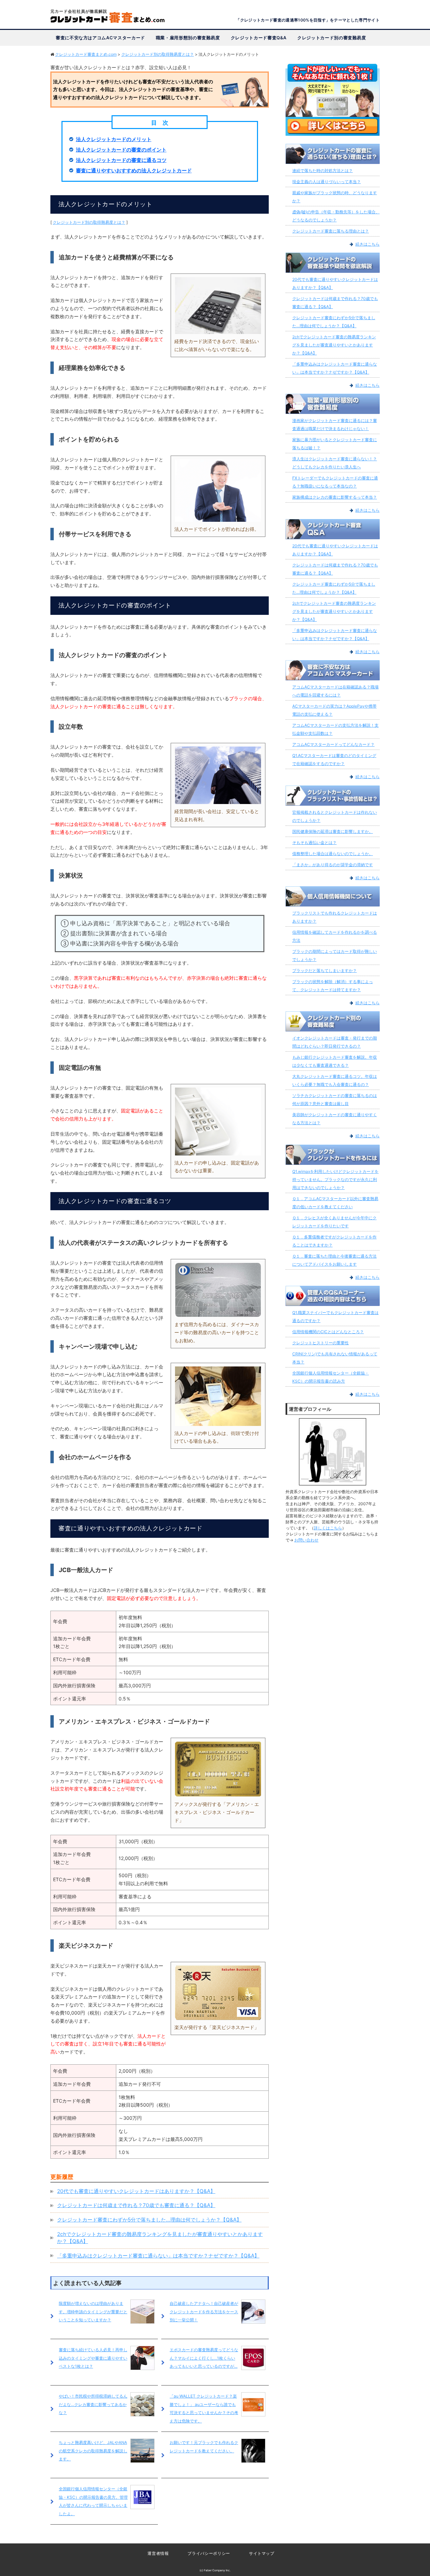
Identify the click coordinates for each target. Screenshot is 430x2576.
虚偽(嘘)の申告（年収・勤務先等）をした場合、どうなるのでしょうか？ (336, 216)
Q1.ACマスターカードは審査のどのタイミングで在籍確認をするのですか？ (334, 759)
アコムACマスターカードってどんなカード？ (333, 744)
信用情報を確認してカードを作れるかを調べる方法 (335, 936)
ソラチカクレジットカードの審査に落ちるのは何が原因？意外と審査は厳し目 (335, 1100)
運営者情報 (158, 2553)
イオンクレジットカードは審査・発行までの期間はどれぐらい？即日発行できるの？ (335, 1042)
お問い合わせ (306, 1540)
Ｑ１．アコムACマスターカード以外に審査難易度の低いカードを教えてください (335, 1203)
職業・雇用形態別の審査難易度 (188, 38)
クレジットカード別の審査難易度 (332, 38)
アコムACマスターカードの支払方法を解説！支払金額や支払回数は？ (335, 729)
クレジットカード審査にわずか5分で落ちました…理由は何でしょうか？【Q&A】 (149, 2220)
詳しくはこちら (328, 1528)
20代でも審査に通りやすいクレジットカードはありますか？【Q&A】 (136, 2191)
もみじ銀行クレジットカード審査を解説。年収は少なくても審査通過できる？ (335, 1061)
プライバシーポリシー (209, 2553)
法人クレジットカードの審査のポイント (121, 150)
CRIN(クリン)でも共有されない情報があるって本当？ (335, 1358)
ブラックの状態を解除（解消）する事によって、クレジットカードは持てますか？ (333, 986)
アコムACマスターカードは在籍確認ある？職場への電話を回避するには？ (335, 691)
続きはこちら (368, 244)
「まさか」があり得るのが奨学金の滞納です (333, 865)
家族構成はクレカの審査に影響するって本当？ (335, 497)
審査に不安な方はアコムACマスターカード (100, 38)
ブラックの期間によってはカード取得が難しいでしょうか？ (335, 955)
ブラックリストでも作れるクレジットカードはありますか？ (335, 917)
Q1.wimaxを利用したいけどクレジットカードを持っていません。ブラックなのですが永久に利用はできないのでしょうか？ (335, 1179)
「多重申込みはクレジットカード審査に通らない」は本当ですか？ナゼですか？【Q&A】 (158, 2256)
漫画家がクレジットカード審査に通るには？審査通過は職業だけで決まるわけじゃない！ (335, 425)
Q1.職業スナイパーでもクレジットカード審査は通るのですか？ (335, 1317)
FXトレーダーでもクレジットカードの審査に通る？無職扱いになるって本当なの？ (335, 482)
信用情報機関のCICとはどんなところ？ (328, 1332)
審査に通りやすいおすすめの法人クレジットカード (134, 171)
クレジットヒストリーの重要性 (320, 1343)
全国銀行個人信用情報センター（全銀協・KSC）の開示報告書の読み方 (331, 1377)
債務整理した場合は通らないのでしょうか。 (333, 854)
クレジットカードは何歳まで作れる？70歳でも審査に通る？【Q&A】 (136, 2205)
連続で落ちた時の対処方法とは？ (322, 171)
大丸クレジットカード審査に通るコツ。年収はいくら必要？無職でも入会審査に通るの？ (335, 1080)
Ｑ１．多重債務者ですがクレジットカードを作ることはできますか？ (334, 1241)
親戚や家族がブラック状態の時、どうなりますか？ (335, 197)
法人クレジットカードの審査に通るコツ (121, 160)
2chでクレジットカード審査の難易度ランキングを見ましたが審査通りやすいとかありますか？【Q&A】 (334, 345)
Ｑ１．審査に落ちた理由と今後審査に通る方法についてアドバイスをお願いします (334, 1260)
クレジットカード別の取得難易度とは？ (89, 222)
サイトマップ (262, 2553)
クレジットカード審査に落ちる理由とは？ (331, 231)
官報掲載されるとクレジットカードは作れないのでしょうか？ (335, 816)
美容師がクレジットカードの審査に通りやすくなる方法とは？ (335, 1119)
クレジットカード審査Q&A (259, 38)
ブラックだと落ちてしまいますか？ (325, 970)
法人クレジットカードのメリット (114, 139)
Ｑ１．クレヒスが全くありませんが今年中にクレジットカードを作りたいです (334, 1222)
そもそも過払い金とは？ (314, 842)
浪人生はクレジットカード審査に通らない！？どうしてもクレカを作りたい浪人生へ (335, 463)
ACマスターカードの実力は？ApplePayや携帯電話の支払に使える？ (334, 710)
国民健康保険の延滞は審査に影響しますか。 (333, 831)
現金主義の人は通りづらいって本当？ (327, 182)
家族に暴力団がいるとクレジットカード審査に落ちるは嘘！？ (335, 444)
